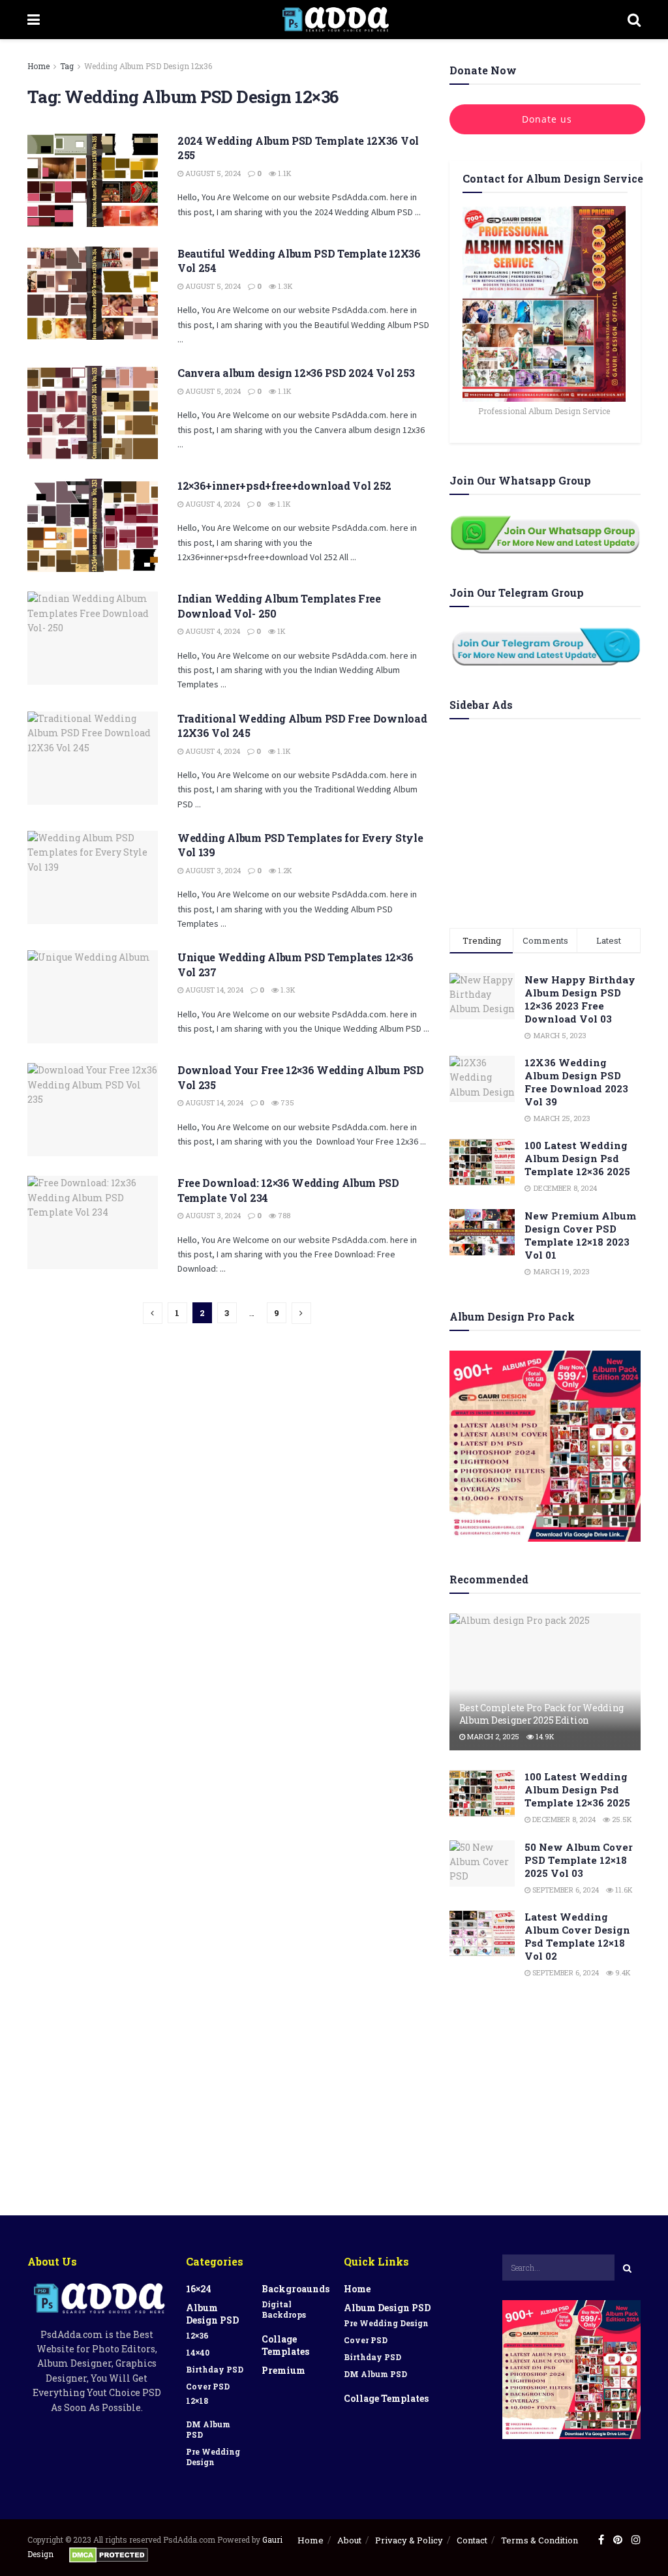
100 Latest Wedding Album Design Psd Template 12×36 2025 (577, 1158)
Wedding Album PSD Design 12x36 (148, 66)
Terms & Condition (539, 2540)
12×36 (197, 2335)
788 (283, 1215)
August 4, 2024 (212, 504)
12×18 (197, 2401)
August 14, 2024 (213, 990)
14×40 (198, 2352)
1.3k (284, 286)
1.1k (284, 173)
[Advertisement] (545, 820)
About (349, 2540)
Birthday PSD (215, 2369)
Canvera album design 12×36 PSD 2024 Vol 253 (296, 373)
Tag (67, 66)
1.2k (284, 870)
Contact (472, 2540)
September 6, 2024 (565, 1890)
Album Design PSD (212, 2314)
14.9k (544, 1736)
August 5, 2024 (212, 173)
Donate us (547, 119)
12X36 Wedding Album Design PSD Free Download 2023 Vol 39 (576, 1082)
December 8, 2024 (563, 1819)
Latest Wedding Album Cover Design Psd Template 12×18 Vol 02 (577, 1936)
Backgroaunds (296, 2289)
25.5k (621, 1819)
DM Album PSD (208, 2429)
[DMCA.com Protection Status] (109, 2554)
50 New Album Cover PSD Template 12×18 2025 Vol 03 (579, 1860)
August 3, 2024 (212, 870)
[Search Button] (628, 2268)
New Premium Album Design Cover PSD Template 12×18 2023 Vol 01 (580, 1235)
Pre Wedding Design (213, 2457)
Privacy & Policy (409, 2540)
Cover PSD (208, 2386)
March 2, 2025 (492, 1736)
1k (281, 631)
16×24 (199, 2289)
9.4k (622, 1972)
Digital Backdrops (284, 2309)
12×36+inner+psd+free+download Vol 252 (284, 486)
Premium (283, 2370)
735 (286, 1102)
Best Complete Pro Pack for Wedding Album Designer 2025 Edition (541, 1714)
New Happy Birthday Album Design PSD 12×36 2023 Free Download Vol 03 (580, 999)
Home (38, 66)
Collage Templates (285, 2345)
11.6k (623, 1890)
